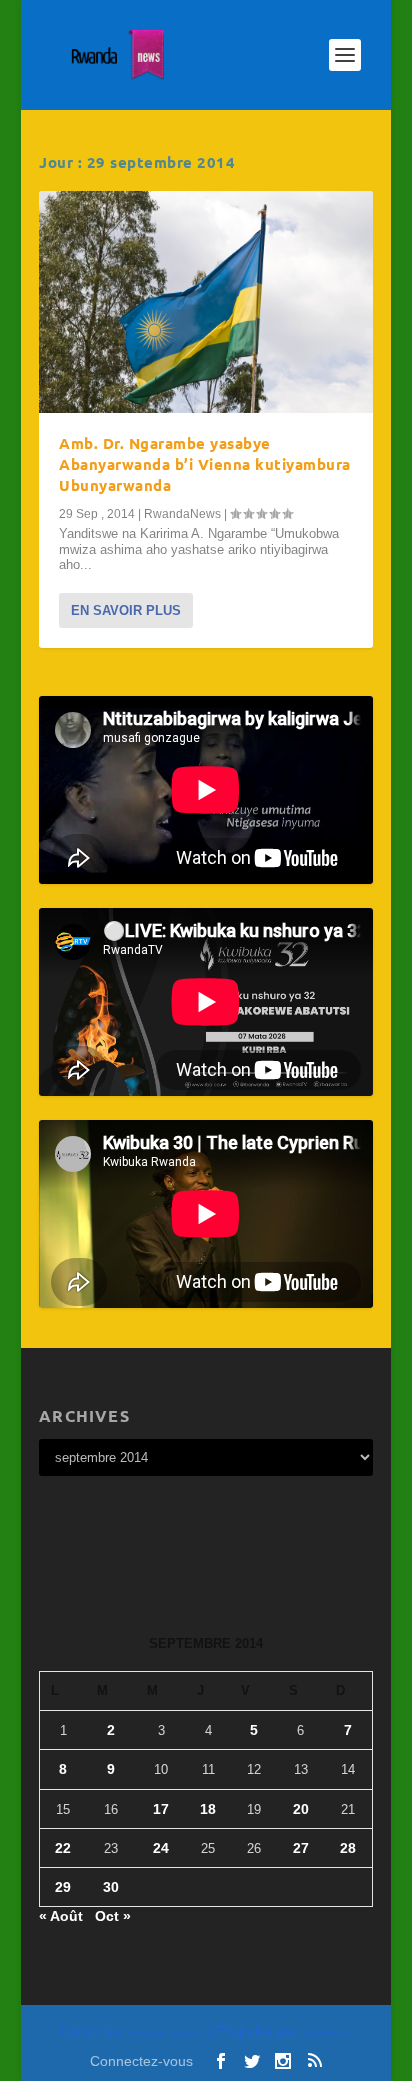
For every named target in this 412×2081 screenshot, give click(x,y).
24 (161, 1848)
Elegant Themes (167, 2032)
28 (348, 1848)
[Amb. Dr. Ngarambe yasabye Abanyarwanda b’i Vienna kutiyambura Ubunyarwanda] (206, 302)
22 (63, 1848)
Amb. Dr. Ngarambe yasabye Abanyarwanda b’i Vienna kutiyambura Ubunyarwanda (205, 464)
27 (301, 1848)
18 (208, 1809)
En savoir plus (126, 610)
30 (111, 1887)
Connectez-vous (141, 2061)
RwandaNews (182, 514)
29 (63, 1887)
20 (301, 1809)
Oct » (113, 1916)
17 (161, 1809)
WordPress (327, 2032)
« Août (61, 1916)
